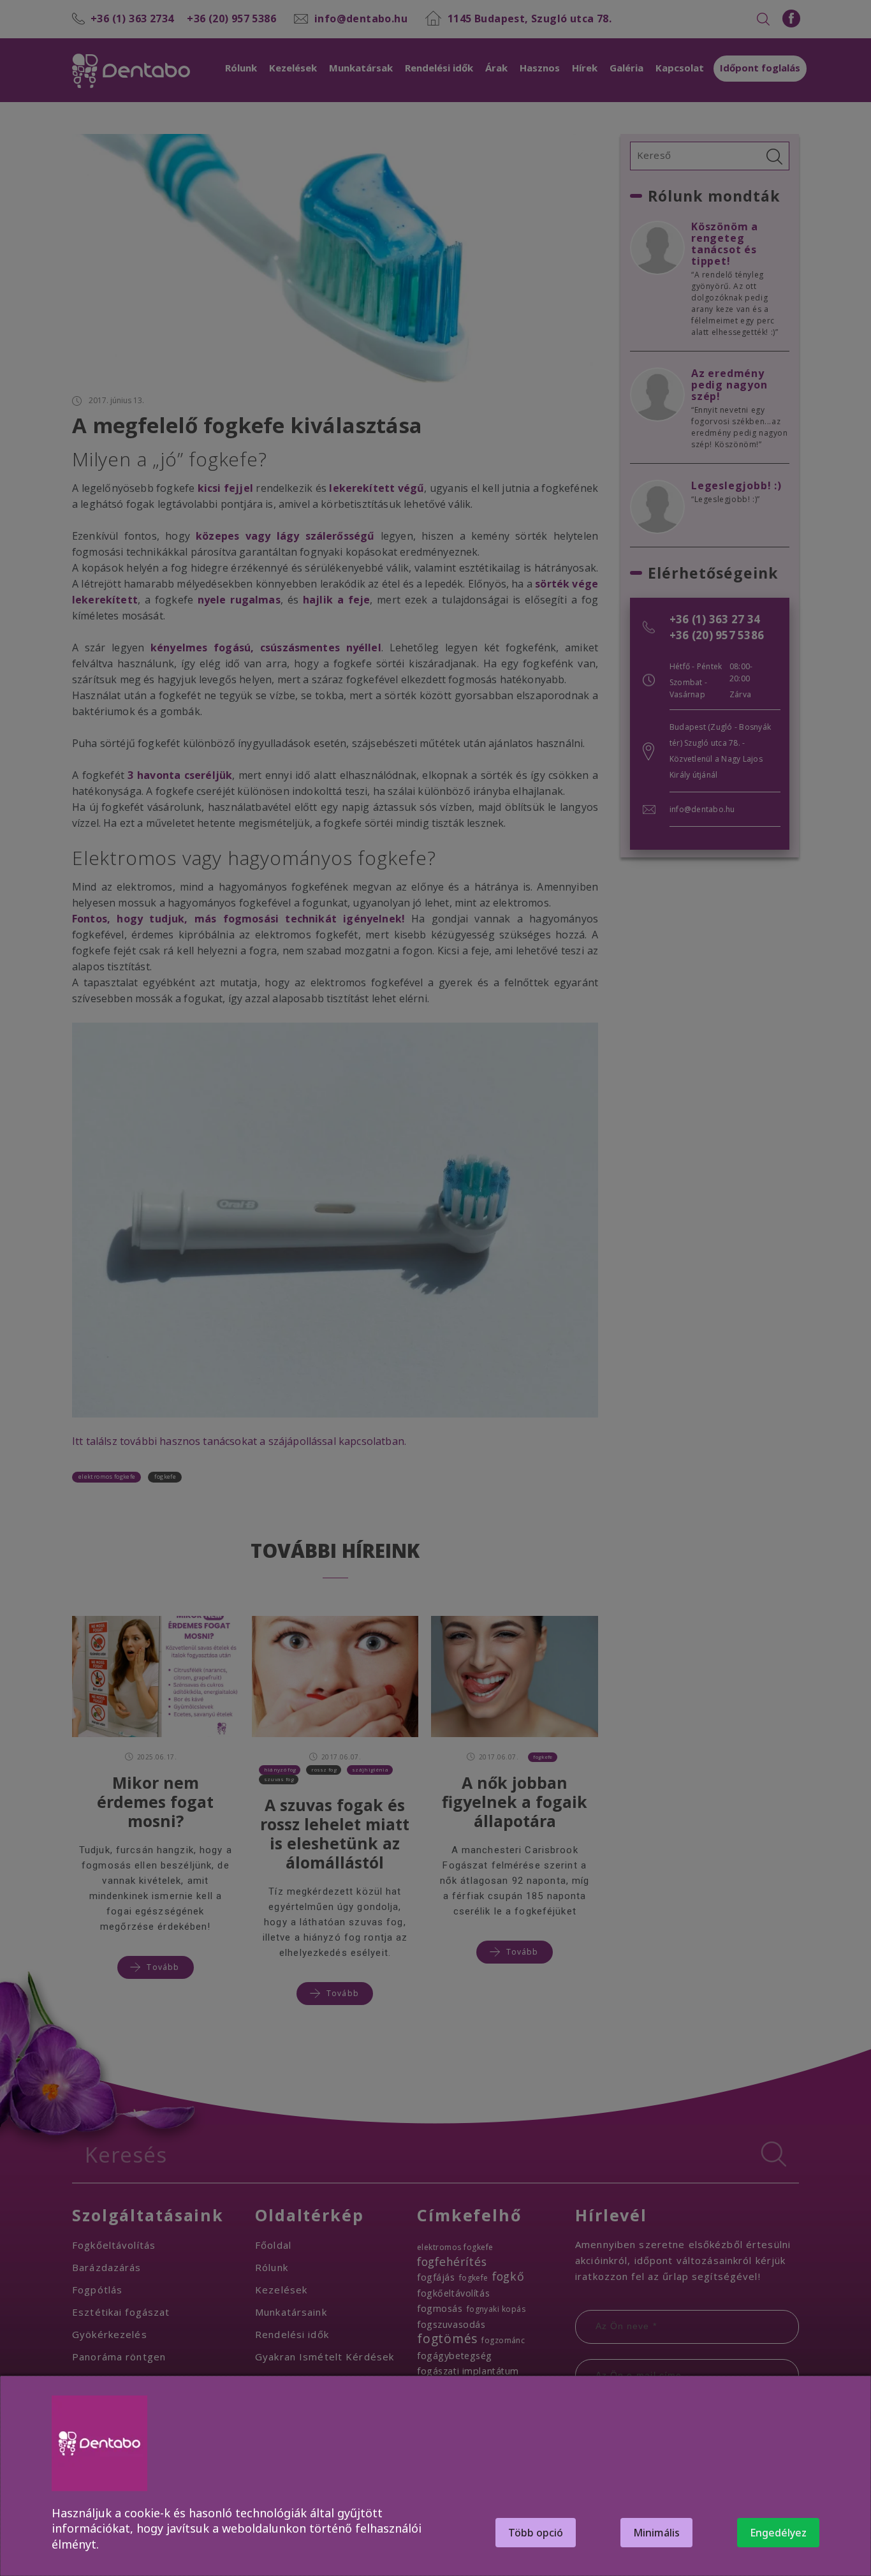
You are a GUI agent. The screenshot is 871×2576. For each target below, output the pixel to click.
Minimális (656, 2533)
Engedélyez (778, 2533)
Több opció (536, 2533)
